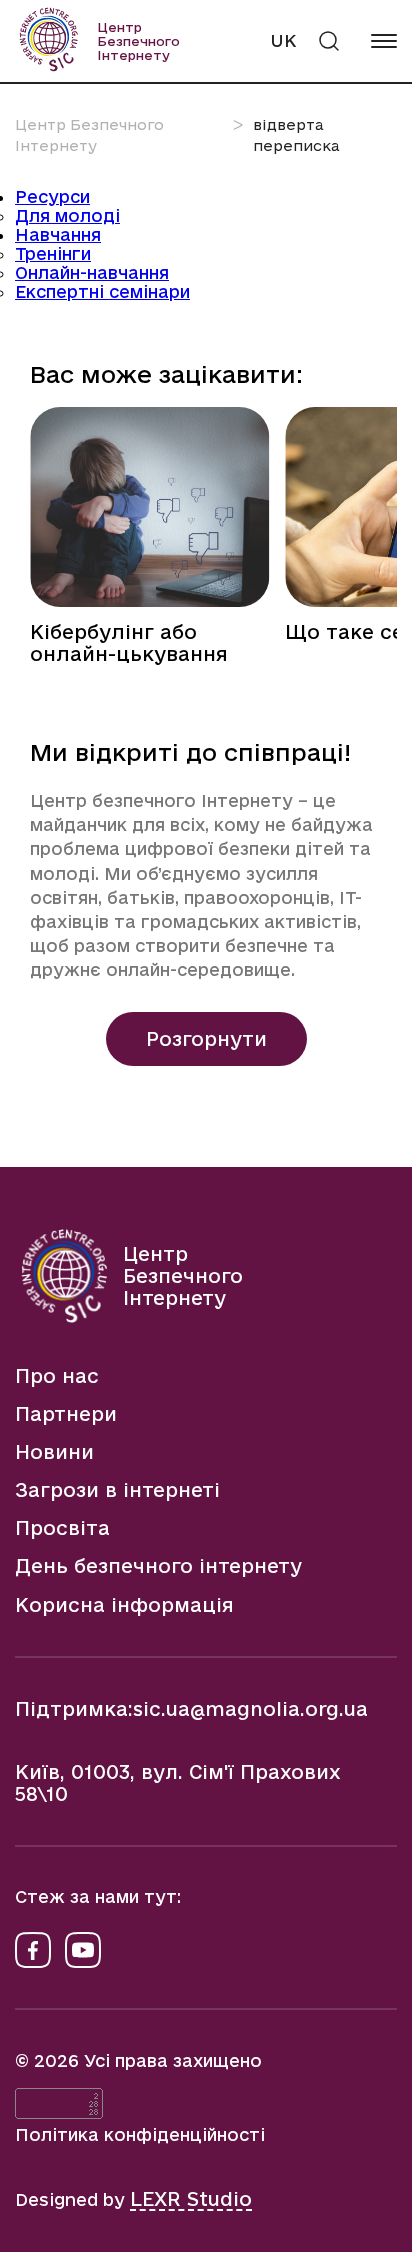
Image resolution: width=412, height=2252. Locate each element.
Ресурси (52, 196)
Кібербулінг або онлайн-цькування (129, 643)
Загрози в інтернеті (117, 1490)
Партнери (66, 1414)
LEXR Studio (191, 2199)
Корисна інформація (124, 1605)
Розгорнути (206, 1039)
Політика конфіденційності (140, 2134)
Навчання (58, 234)
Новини (54, 1452)
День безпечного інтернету (158, 1566)
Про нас (57, 1376)
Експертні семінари (102, 291)
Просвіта (62, 1528)
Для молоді (67, 215)
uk (283, 40)
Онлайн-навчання (92, 272)
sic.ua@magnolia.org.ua (250, 1709)
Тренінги (53, 253)
